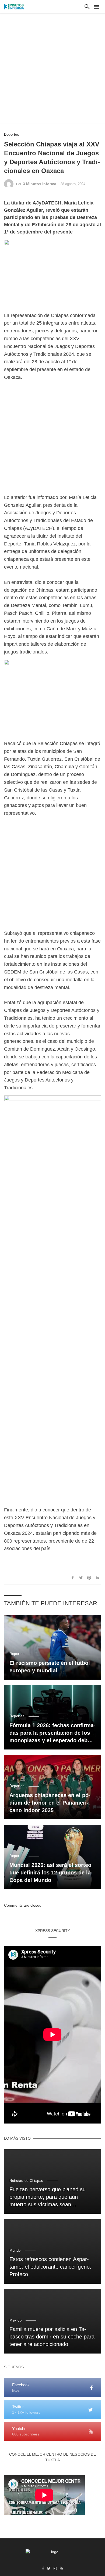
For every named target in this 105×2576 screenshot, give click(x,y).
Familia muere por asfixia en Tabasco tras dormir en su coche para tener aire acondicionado (52, 2337)
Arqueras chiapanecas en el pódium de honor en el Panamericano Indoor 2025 (50, 1803)
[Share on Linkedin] (97, 1578)
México (15, 2320)
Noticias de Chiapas (26, 2181)
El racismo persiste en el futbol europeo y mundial (50, 1667)
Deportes (12, 134)
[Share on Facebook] (73, 1578)
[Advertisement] (52, 69)
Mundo (15, 2250)
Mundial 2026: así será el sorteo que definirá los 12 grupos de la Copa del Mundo (50, 1873)
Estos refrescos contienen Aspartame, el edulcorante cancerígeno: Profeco (50, 2267)
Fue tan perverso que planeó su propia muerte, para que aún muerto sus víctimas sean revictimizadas (48, 2197)
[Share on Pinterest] (89, 1578)
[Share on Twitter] (81, 1578)
